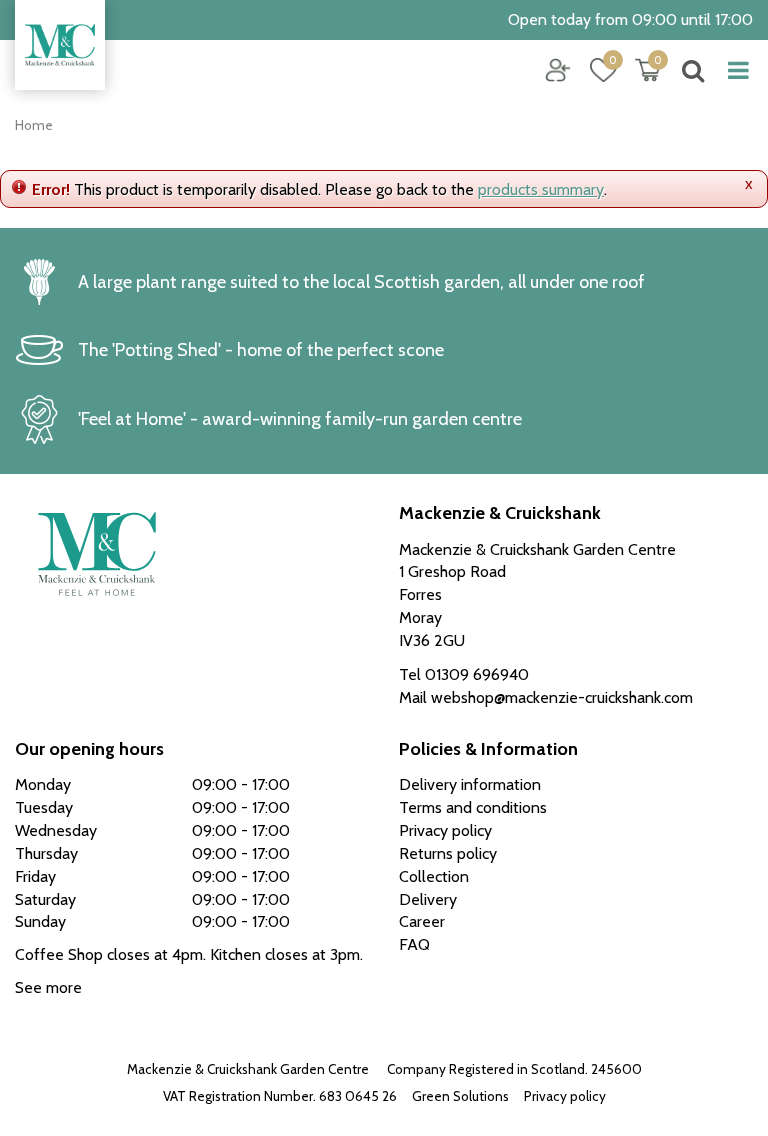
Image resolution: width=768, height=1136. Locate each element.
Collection (434, 876)
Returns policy (448, 853)
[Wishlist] (603, 70)
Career (422, 921)
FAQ (414, 944)
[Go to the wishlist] (595, 70)
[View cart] (648, 70)
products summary (541, 189)
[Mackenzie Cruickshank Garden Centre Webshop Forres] (60, 45)
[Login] (558, 70)
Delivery (428, 899)
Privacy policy (565, 1096)
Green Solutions (460, 1096)
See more (48, 987)
